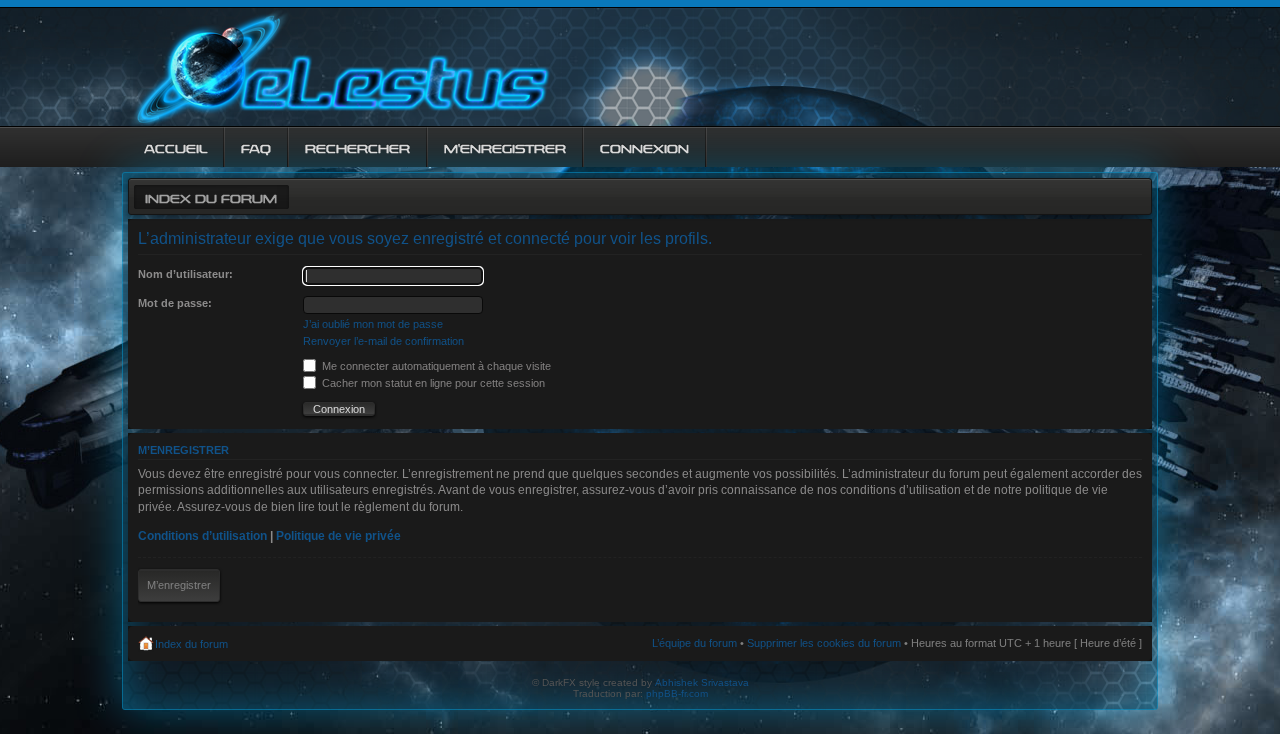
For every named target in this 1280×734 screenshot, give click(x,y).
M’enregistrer (179, 585)
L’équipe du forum (694, 643)
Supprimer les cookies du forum (824, 643)
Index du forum (211, 196)
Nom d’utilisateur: (185, 274)
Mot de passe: (175, 303)
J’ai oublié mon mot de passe (373, 324)
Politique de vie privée (338, 536)
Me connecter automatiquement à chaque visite (435, 366)
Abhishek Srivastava (702, 682)
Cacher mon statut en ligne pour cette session (432, 383)
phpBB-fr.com (677, 693)
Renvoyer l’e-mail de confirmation (383, 341)
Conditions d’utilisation (202, 536)
